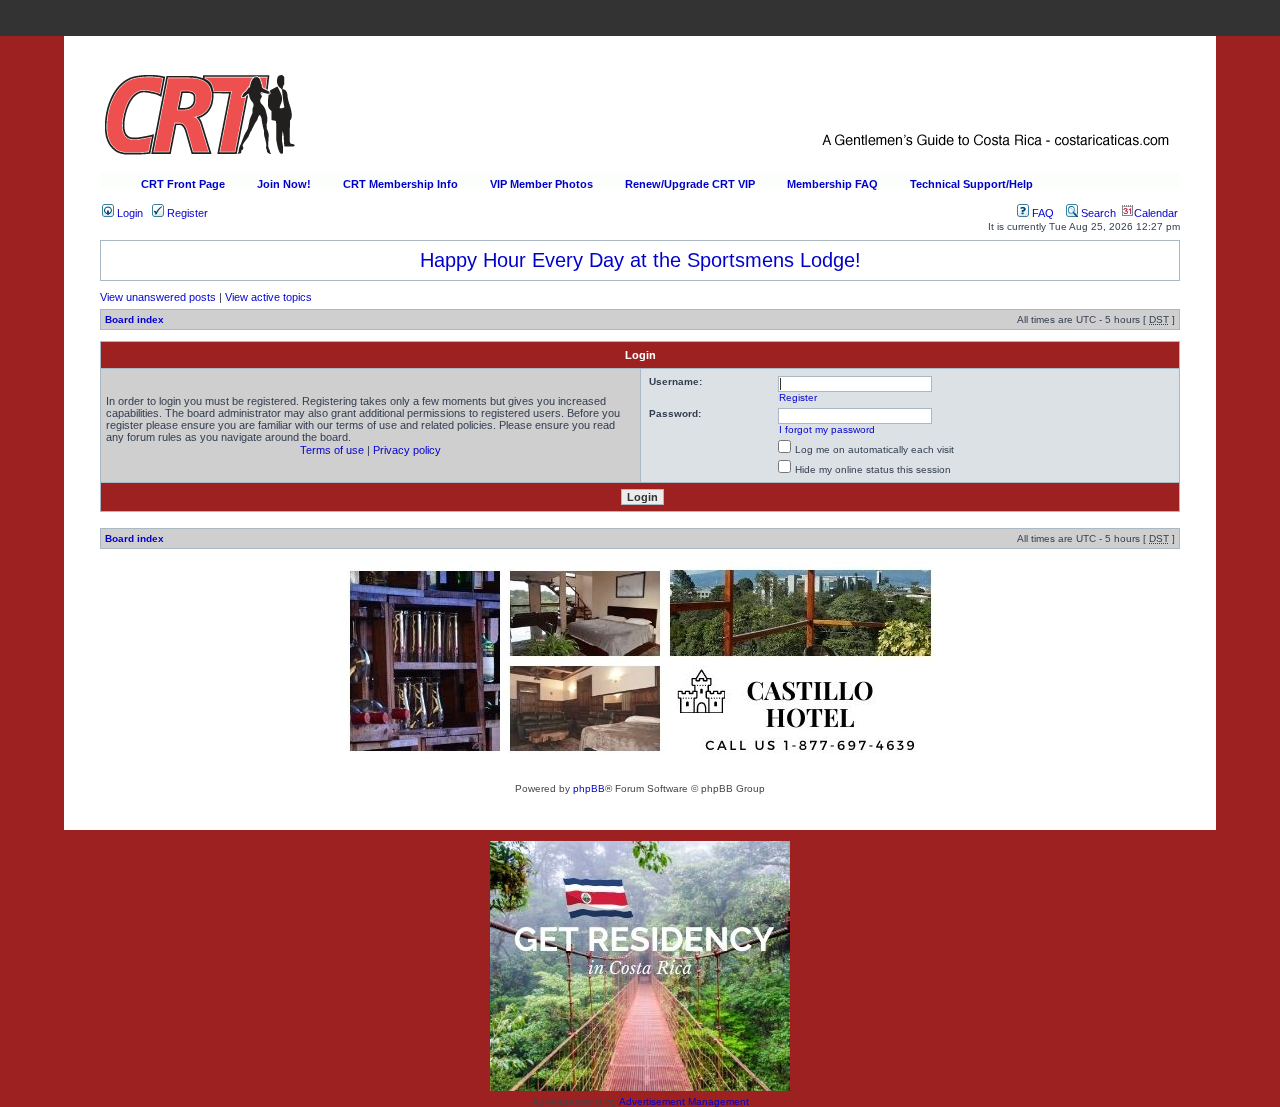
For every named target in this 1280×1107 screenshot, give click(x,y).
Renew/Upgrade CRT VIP (690, 184)
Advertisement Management (684, 1101)
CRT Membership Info (400, 184)
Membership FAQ (832, 184)
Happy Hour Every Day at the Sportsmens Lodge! (640, 260)
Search (1097, 213)
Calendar (1156, 213)
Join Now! (284, 184)
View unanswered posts (158, 297)
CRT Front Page (183, 184)
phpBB (589, 788)
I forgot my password (827, 429)
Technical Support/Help (971, 184)
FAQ (1041, 213)
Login (128, 213)
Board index (134, 319)
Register (186, 213)
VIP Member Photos (541, 184)
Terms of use (332, 450)
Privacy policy (407, 450)
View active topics (268, 297)
